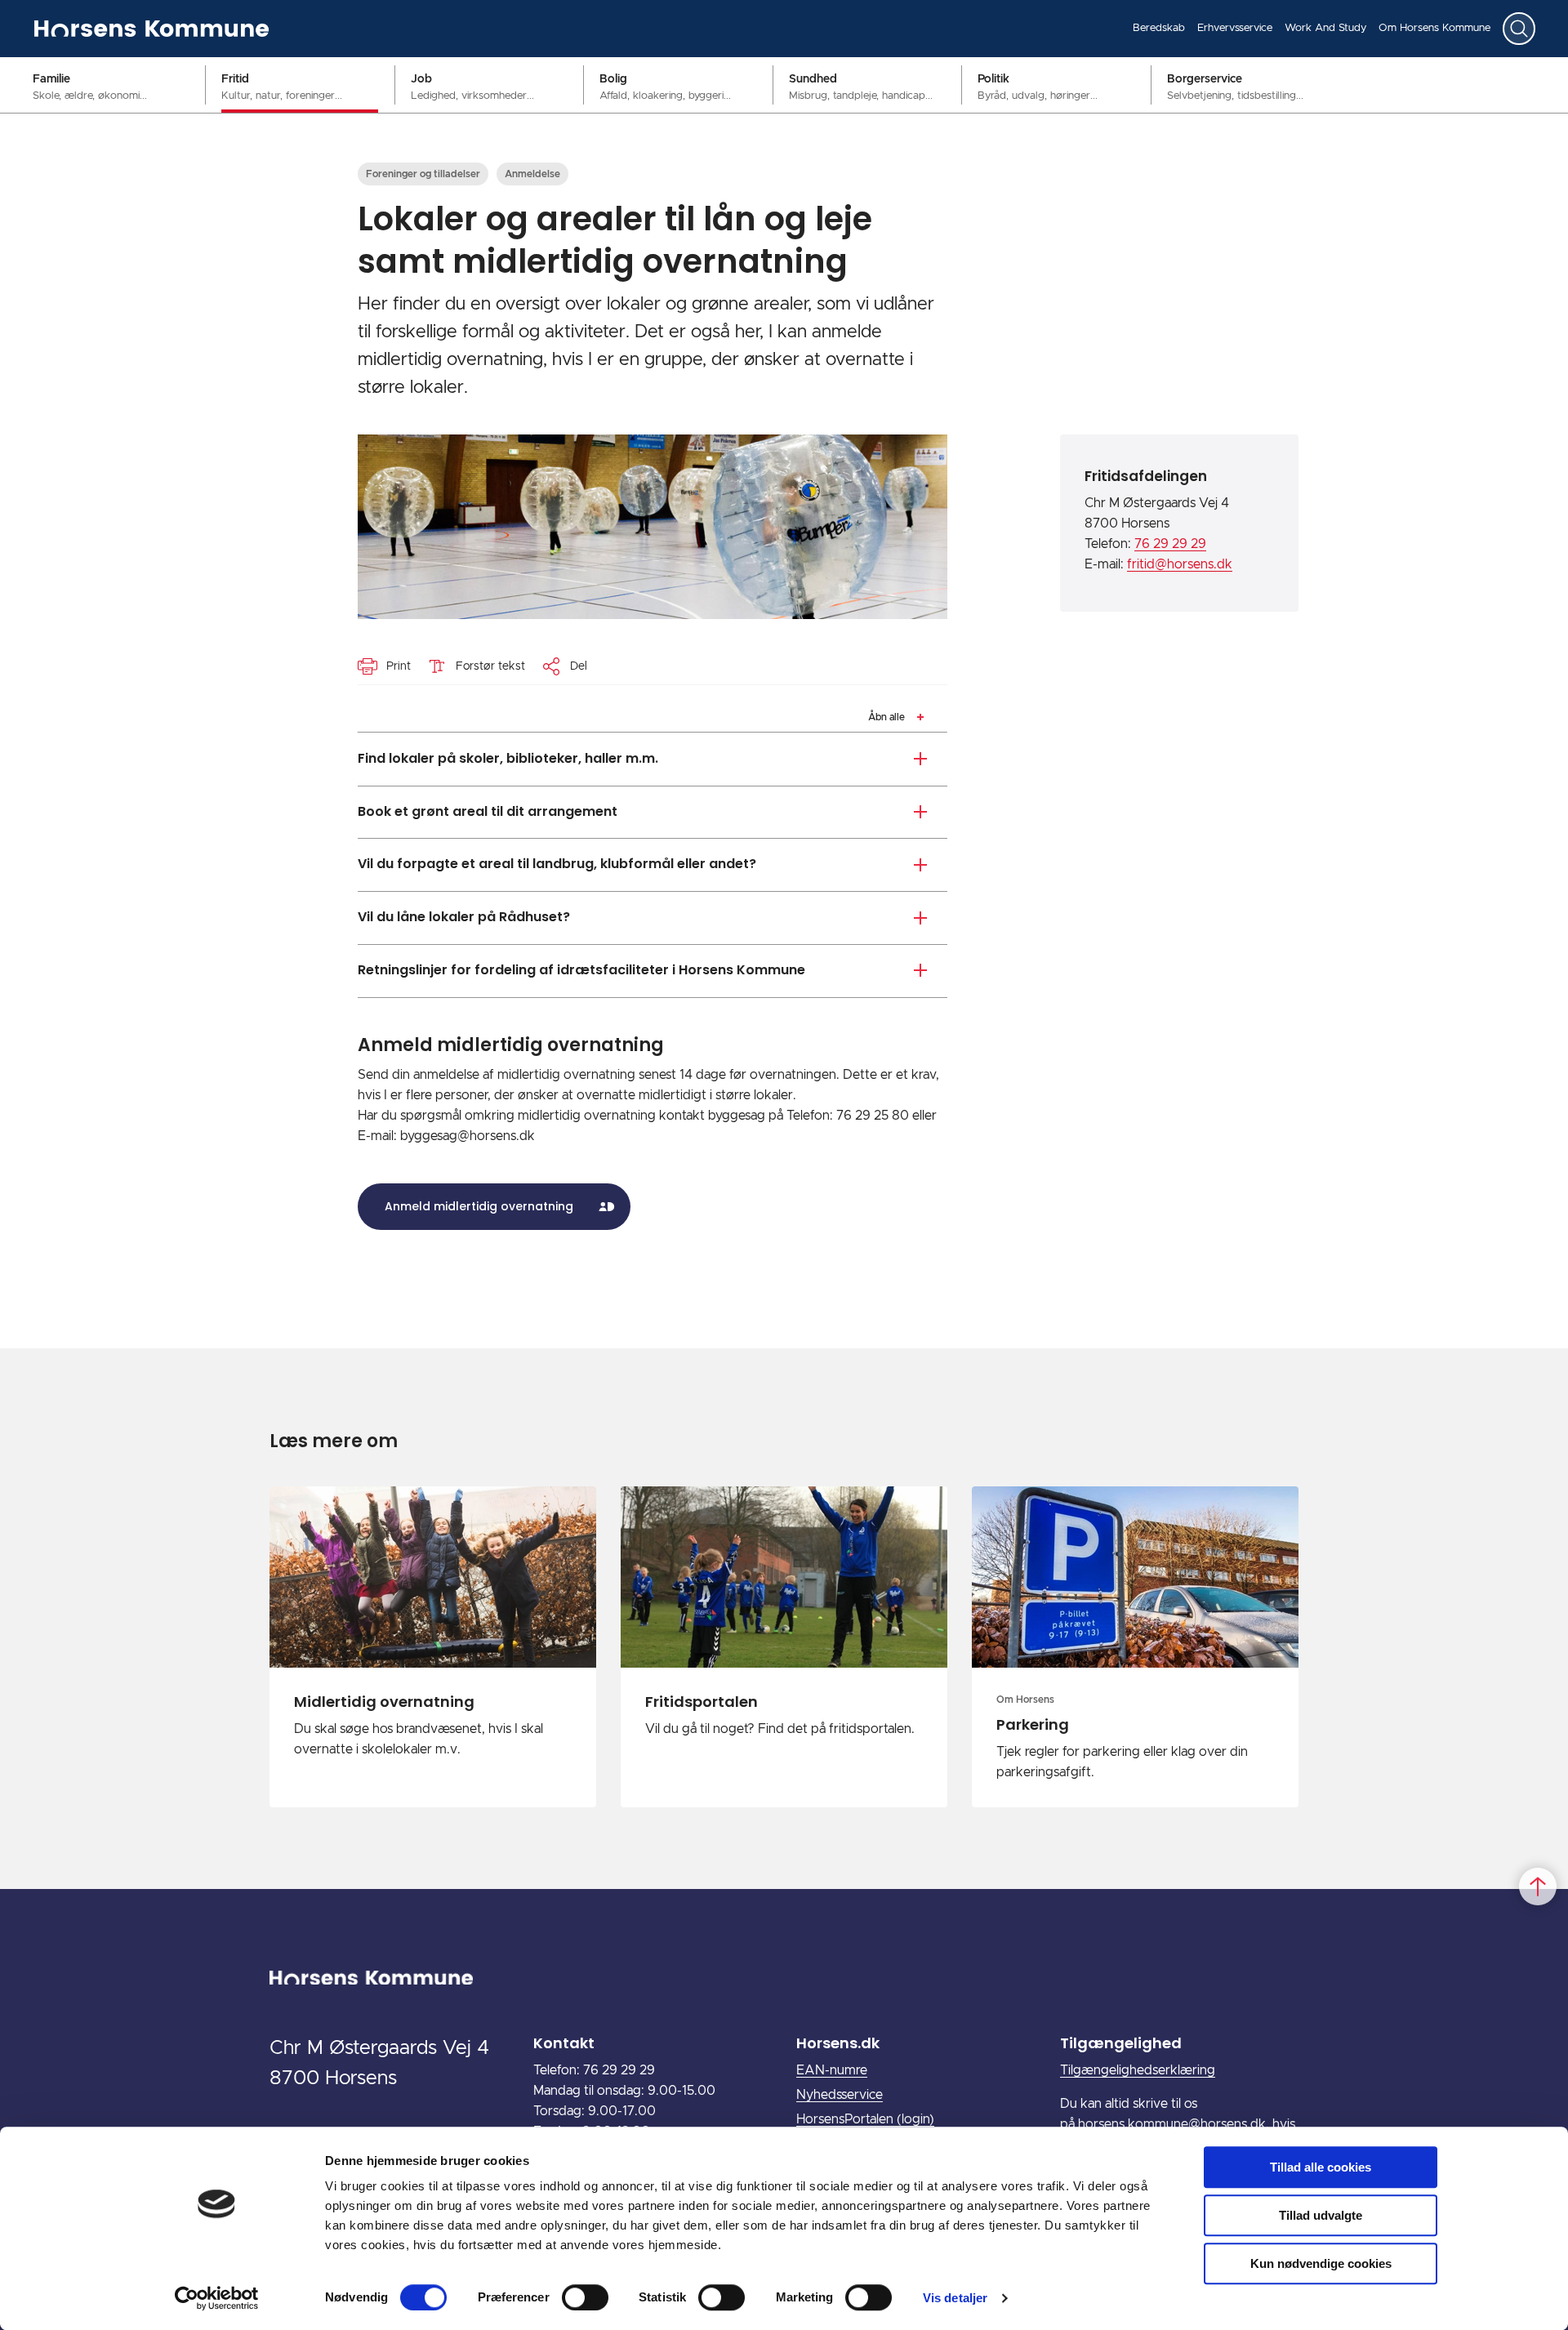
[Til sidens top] (1538, 1887)
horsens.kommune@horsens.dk (1172, 2124)
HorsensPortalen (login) (865, 2119)
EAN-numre (832, 2070)
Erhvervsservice (1235, 28)
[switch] (585, 2297)
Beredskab (1159, 28)
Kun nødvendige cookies (1321, 2263)
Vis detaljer (955, 2298)
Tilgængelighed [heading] (1121, 2043)
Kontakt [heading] (564, 2043)
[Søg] (1519, 29)
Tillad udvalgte (1321, 2215)
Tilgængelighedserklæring (1138, 2070)
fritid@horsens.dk (1180, 564)
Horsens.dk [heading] (838, 2043)
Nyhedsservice (840, 2095)
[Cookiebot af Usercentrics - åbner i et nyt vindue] (217, 2298)
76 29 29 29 (1170, 544)
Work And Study (1325, 28)
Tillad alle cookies (1321, 2167)
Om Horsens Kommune (1434, 28)
